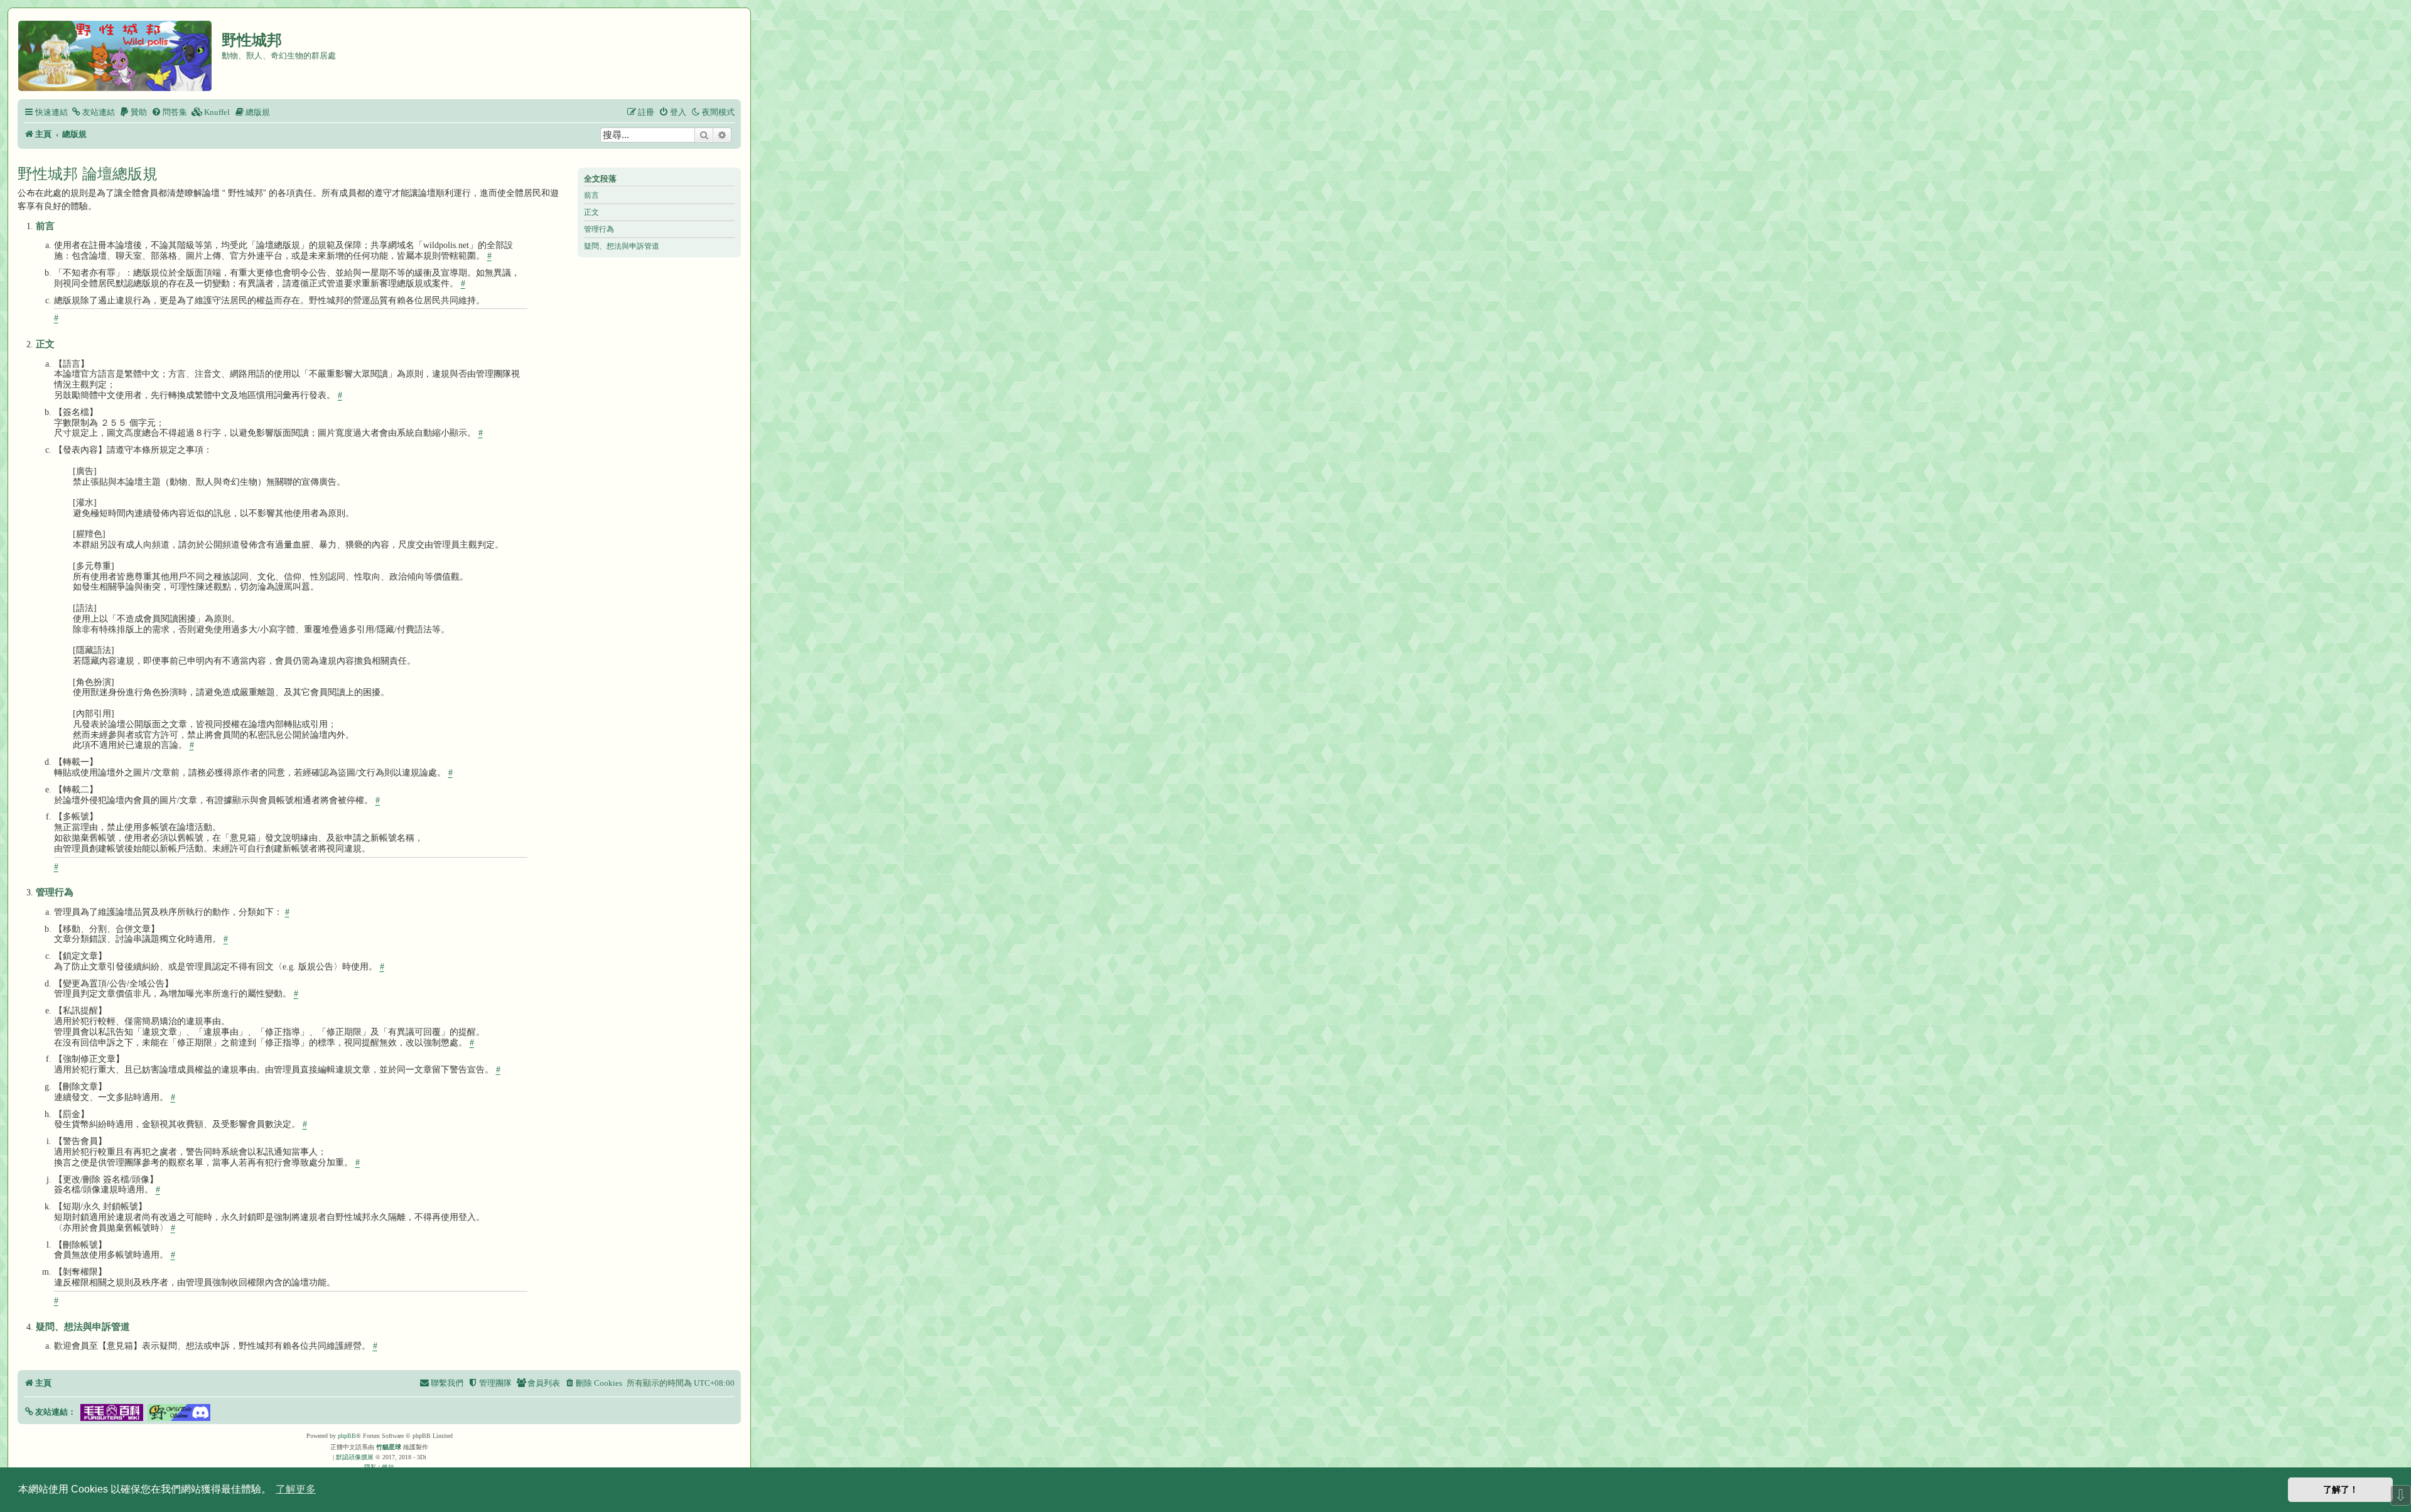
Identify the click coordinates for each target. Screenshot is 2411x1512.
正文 (591, 212)
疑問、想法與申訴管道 (622, 246)
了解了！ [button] (2341, 1489)
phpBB (347, 1436)
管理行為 (599, 229)
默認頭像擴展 (355, 1457)
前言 (591, 195)
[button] (50, 1412)
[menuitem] (93, 112)
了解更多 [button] (296, 1489)
